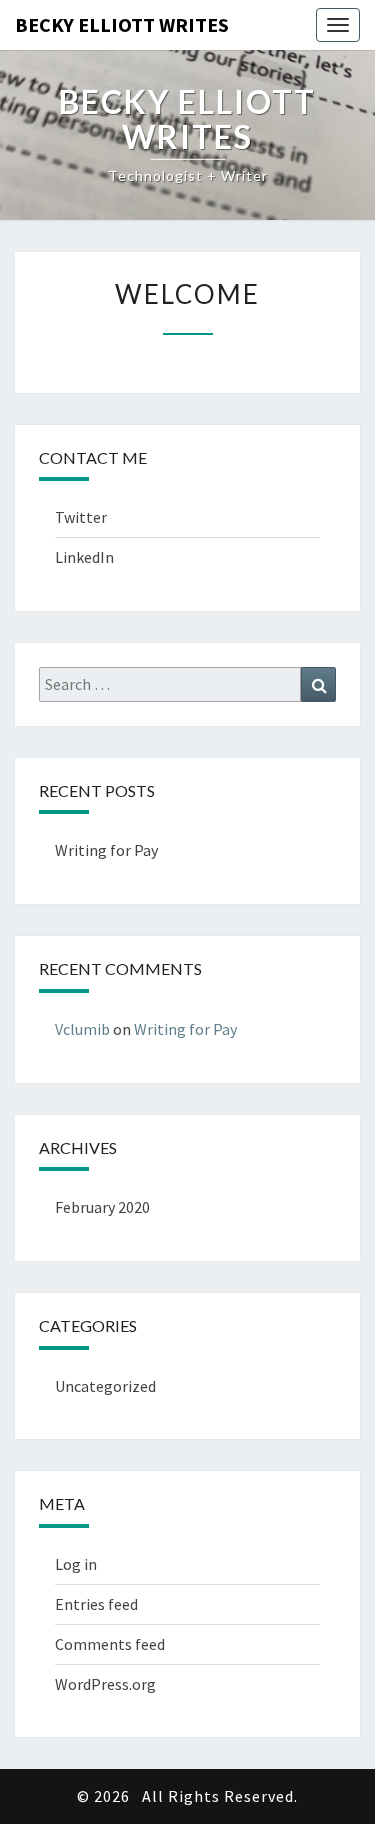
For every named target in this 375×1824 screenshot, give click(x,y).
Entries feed (96, 1604)
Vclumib (82, 1029)
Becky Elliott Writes (122, 24)
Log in (76, 1564)
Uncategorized (105, 1386)
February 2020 (102, 1207)
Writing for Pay (106, 850)
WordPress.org (105, 1684)
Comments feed (110, 1644)
